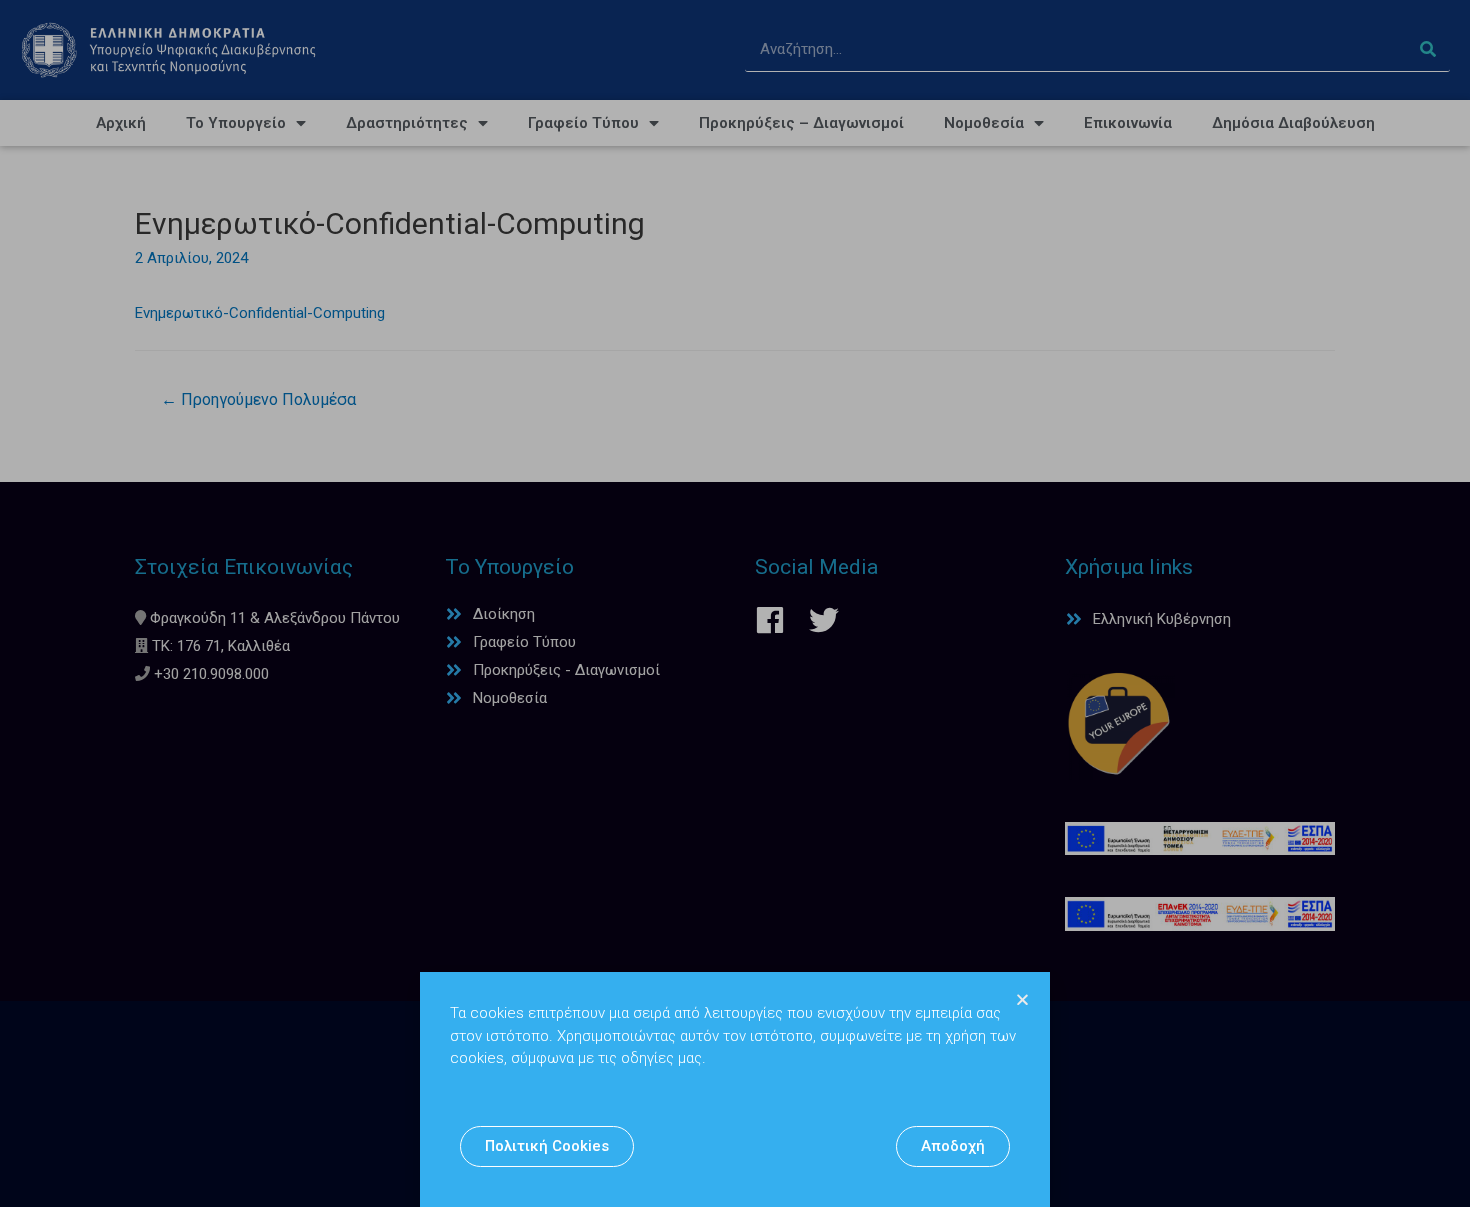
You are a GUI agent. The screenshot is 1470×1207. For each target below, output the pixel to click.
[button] (547, 1146)
